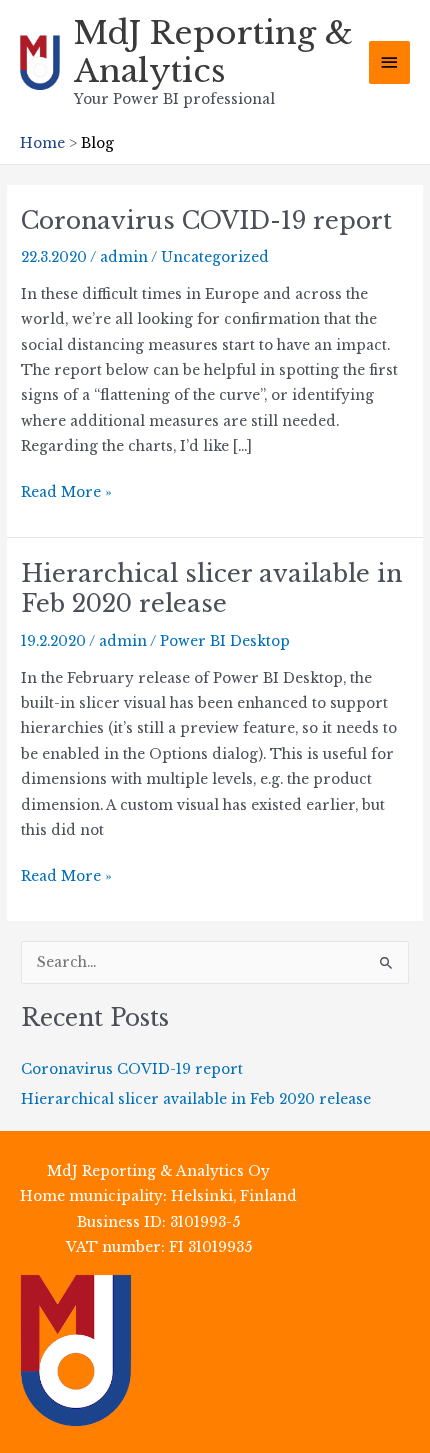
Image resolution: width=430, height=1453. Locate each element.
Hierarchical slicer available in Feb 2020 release (211, 589)
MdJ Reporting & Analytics (213, 52)
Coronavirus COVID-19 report (206, 220)
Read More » (66, 494)
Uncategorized (215, 257)
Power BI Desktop (225, 641)
